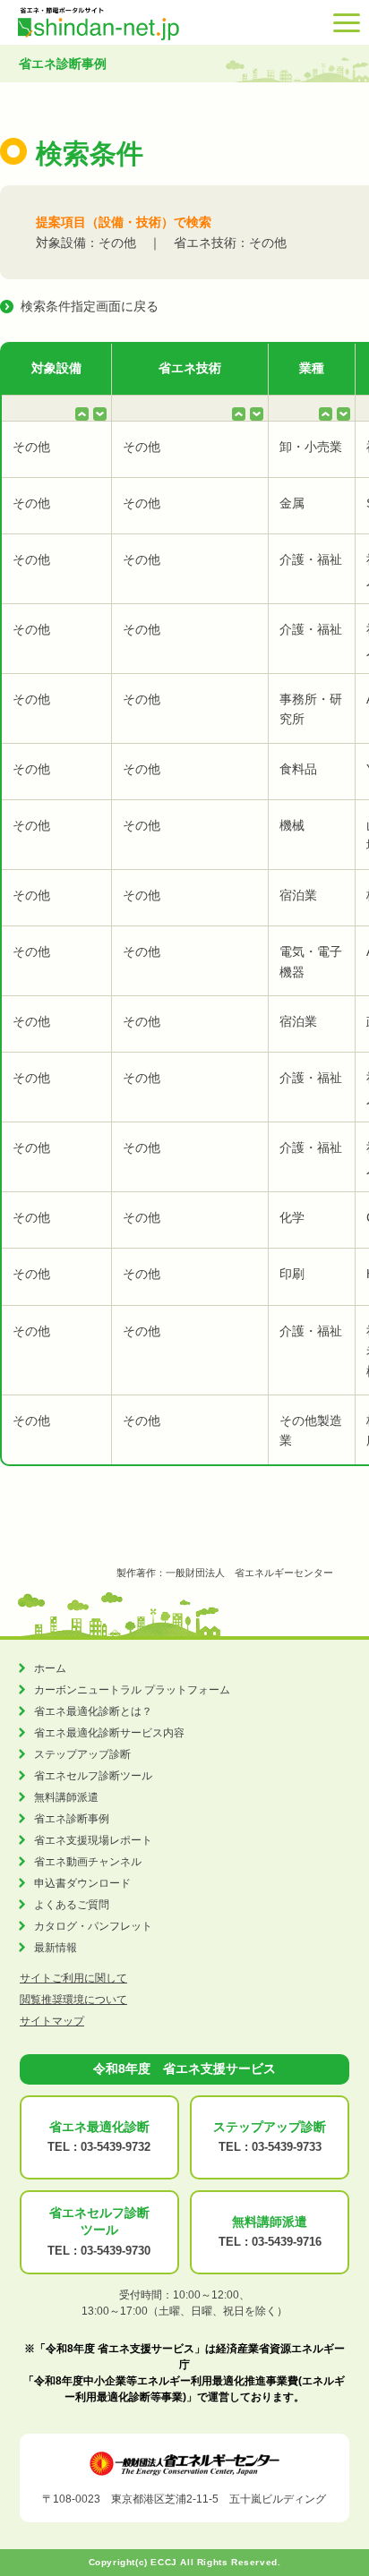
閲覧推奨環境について (73, 2000)
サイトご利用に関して (73, 1978)
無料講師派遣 (66, 1797)
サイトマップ (52, 2021)
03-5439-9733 (287, 2147)
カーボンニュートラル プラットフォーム (132, 1690)
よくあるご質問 (72, 1905)
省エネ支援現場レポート (93, 1840)
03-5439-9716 (287, 2242)
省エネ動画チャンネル (88, 1862)
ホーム (50, 1668)
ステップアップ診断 (82, 1754)
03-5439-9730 (116, 2251)
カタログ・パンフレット (93, 1926)
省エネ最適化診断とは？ (93, 1711)
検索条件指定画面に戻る (90, 306)
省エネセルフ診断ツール (93, 1776)
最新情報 (56, 1948)
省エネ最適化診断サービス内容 (109, 1733)
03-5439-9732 (116, 2147)
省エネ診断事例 (72, 1819)
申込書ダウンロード (82, 1883)
